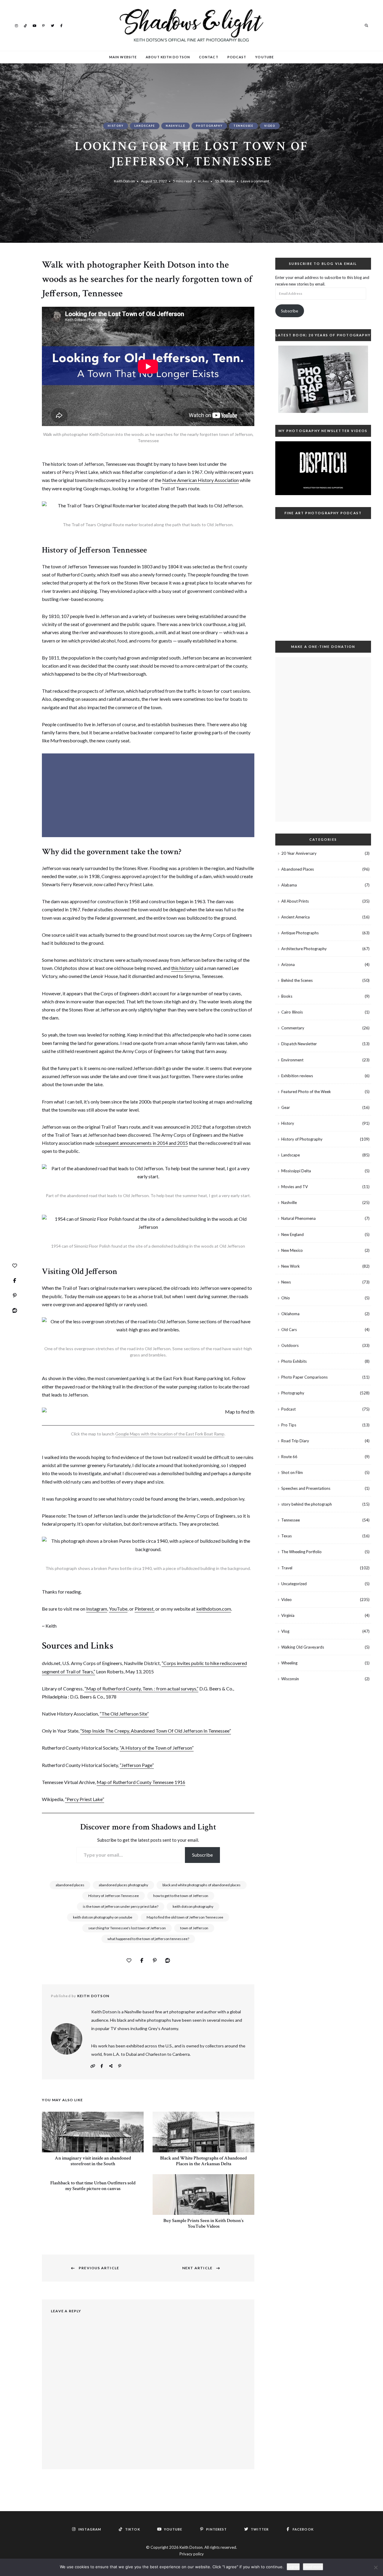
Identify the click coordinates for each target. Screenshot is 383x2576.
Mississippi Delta (296, 1171)
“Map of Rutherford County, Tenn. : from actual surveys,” (141, 1688)
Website (93, 2066)
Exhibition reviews (297, 1076)
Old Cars (289, 1330)
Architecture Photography (304, 949)
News (286, 1282)
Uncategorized (294, 1584)
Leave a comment (255, 181)
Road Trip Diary (295, 1441)
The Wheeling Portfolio (301, 1552)
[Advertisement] (149, 796)
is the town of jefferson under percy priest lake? (121, 1906)
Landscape (145, 126)
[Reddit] (15, 1310)
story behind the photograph (307, 1504)
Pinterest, (145, 1609)
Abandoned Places (298, 869)
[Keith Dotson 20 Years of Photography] (323, 379)
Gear (286, 1107)
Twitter (52, 25)
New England (292, 1234)
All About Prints (295, 901)
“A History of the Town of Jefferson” (157, 1748)
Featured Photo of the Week (306, 1092)
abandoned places (70, 1885)
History (116, 126)
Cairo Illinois (292, 1012)
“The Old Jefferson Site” (124, 1714)
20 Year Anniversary (299, 853)
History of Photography (302, 1139)
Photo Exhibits (294, 1361)
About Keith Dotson (168, 57)
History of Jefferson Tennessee (114, 1896)
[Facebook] (15, 1281)
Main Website (123, 57)
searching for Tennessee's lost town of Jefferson (127, 1928)
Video (270, 126)
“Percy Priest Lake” (85, 1799)
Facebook (61, 25)
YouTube (34, 25)
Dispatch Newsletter (299, 1044)
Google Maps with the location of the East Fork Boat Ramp (170, 1434)
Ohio (286, 1298)
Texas (287, 1536)
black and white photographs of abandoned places (202, 1885)
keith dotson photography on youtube (103, 1917)
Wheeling (289, 1663)
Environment (292, 1060)
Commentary (293, 1028)
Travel (287, 1568)
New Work (291, 1266)
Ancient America (295, 917)
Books (287, 996)
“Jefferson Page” (137, 1765)
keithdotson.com (214, 1609)
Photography (209, 126)
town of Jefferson (194, 1928)
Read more (313, 2567)
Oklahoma (290, 1314)
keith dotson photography (193, 1906)
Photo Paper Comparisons (304, 1377)
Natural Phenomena (298, 1218)
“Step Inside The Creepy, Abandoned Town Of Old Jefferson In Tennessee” (156, 1731)
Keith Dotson (124, 181)
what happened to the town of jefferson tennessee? (148, 1939)
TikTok (25, 25)
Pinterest (43, 25)
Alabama (289, 885)
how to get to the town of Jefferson (181, 1896)
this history (183, 968)
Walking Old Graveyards (303, 1647)
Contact (209, 57)
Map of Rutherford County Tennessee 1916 (141, 1782)
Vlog (285, 1631)
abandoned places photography (123, 1885)
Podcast (237, 57)
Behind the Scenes (297, 980)
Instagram (16, 25)
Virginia (288, 1615)
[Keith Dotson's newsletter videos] (323, 468)
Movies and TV (295, 1187)
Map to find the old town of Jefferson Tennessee (185, 1917)
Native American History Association (200, 480)
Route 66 (289, 1457)
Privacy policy (192, 2554)
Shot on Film (292, 1472)
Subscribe (202, 1855)
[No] (376, 2567)
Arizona (288, 965)
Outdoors (290, 1345)
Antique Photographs (300, 933)
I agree (293, 2567)
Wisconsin (290, 1679)
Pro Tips (289, 1425)
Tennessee (243, 126)
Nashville (175, 126)
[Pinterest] (15, 1295)
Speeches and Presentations (306, 1488)
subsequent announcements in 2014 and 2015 (142, 1143)
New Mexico (292, 1250)
